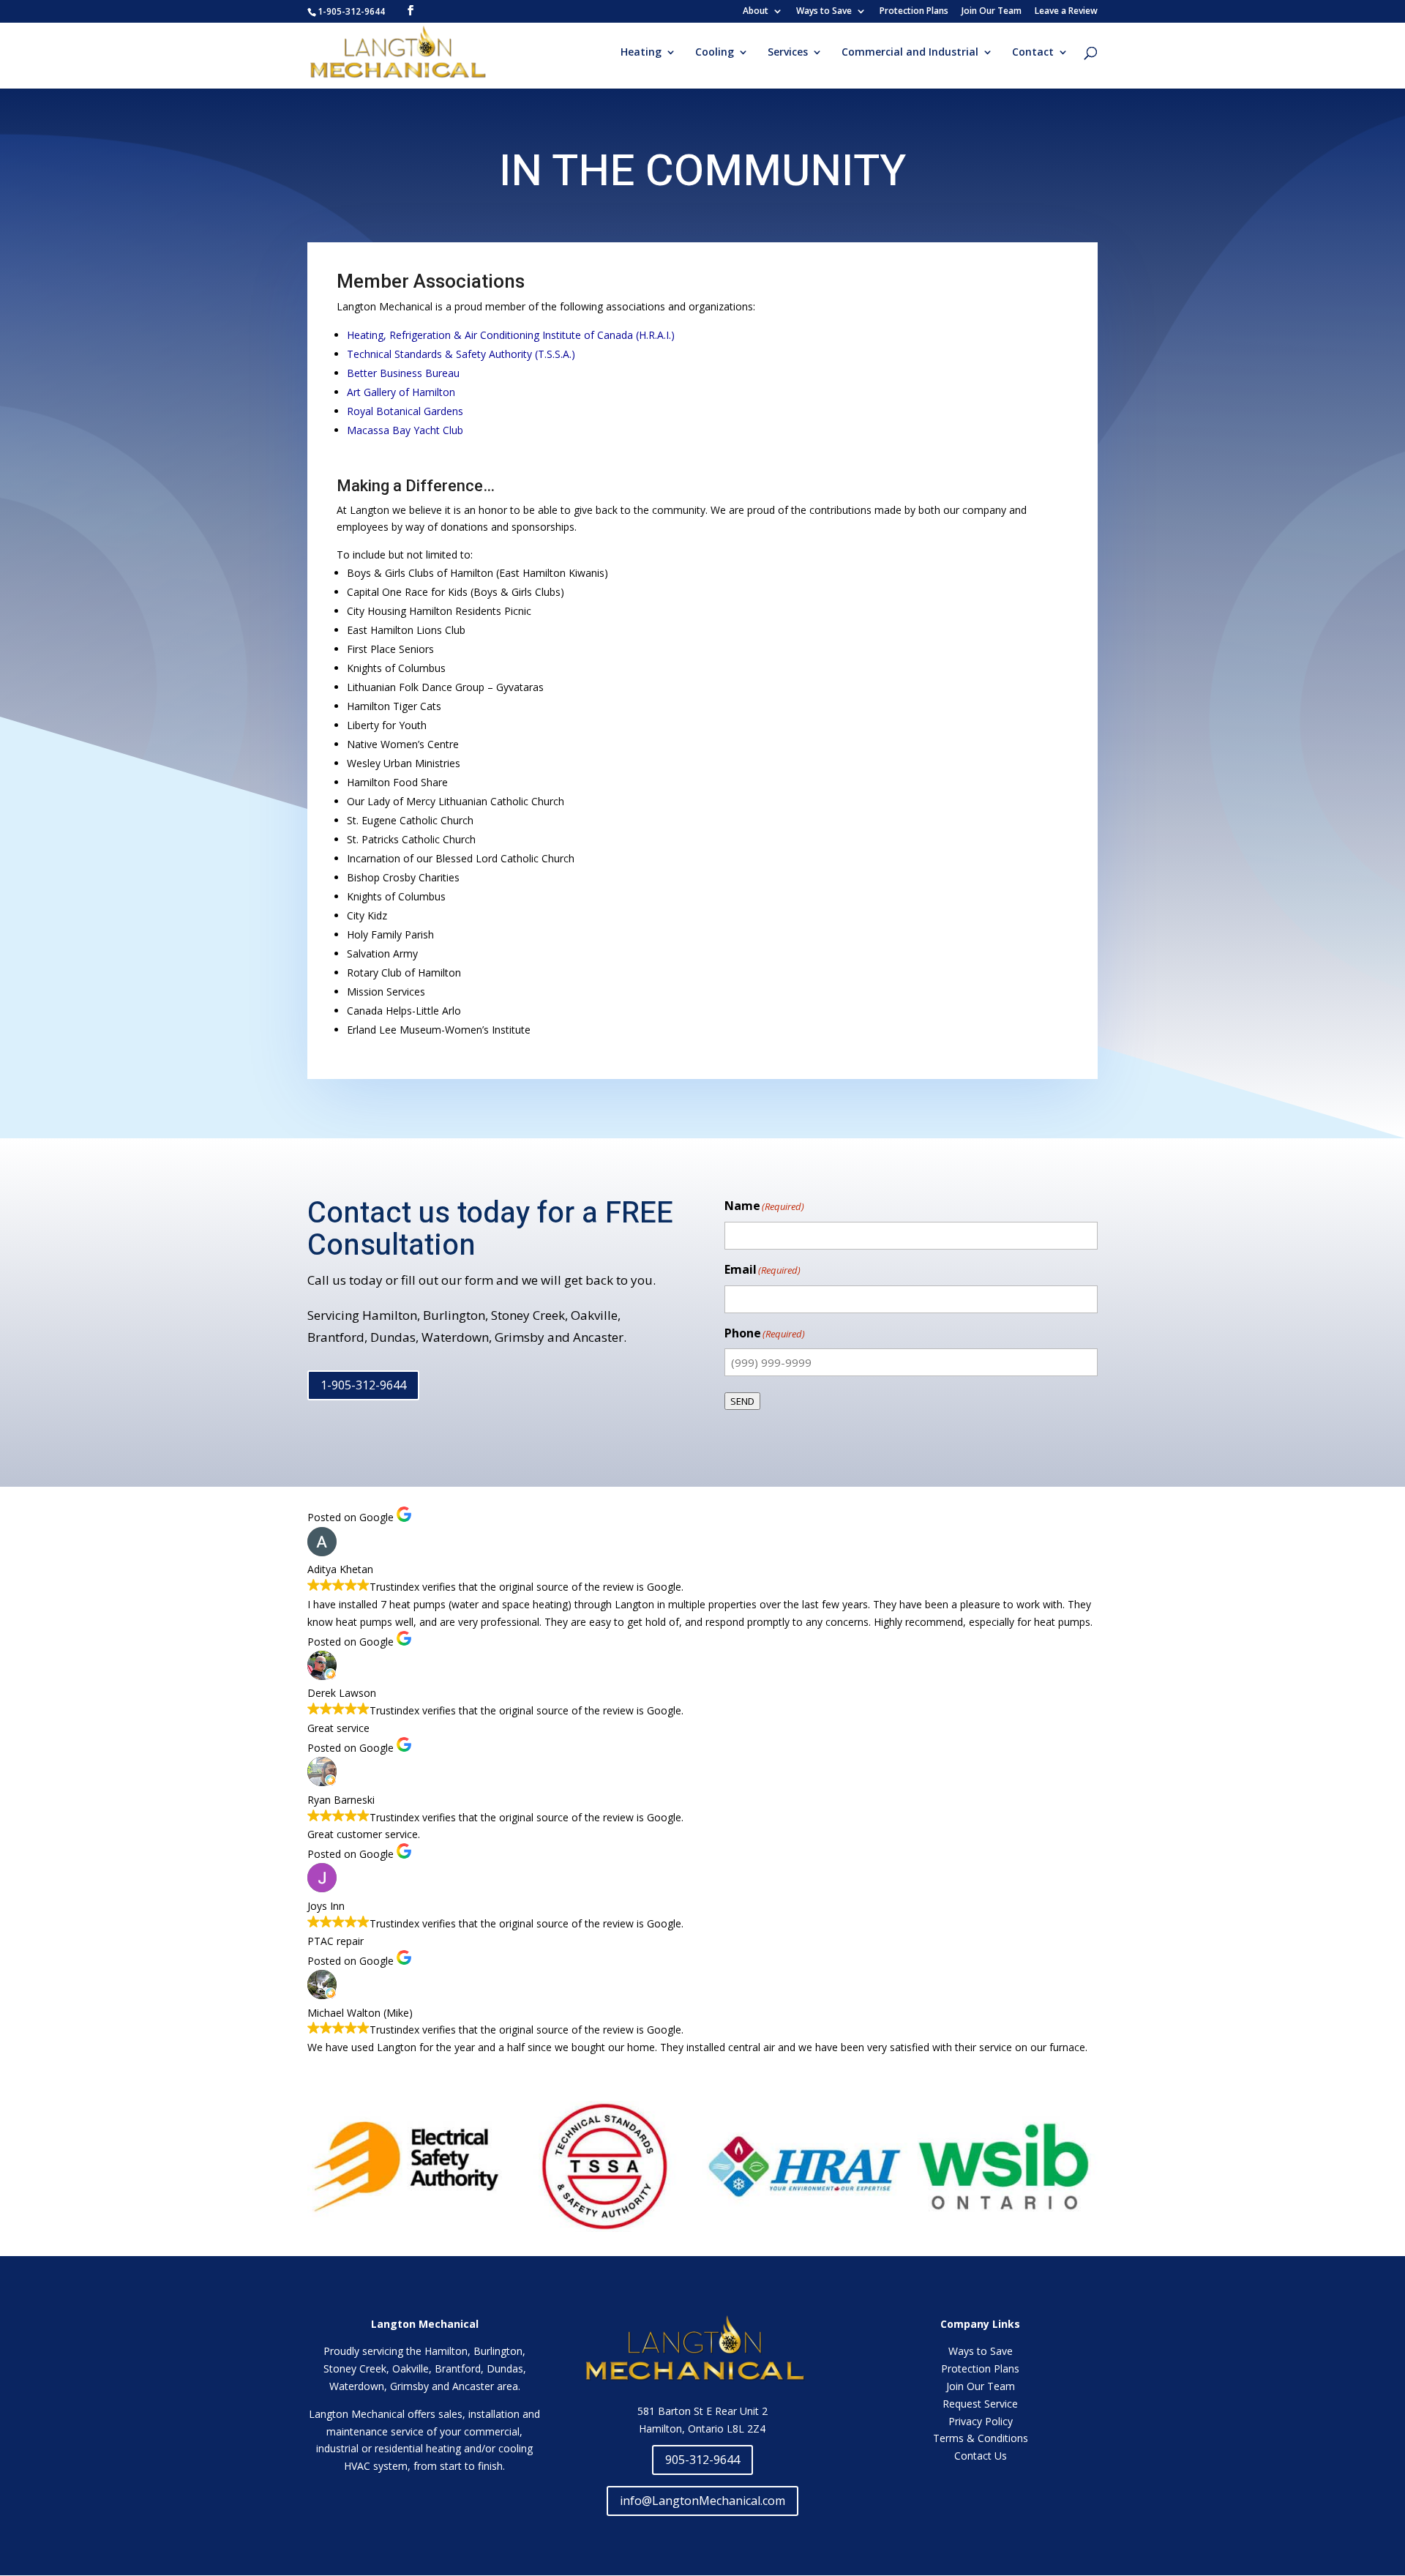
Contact (1033, 53)
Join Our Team (992, 12)
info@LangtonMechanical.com (702, 2501)
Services (788, 53)
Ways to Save (824, 12)
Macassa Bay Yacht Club (405, 430)
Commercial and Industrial (910, 53)
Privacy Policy (981, 2421)
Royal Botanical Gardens (405, 411)
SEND (742, 1401)
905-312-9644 (702, 2460)
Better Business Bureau (403, 373)
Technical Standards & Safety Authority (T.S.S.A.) (461, 354)
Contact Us (981, 2456)
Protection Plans (914, 12)
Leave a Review (1066, 12)
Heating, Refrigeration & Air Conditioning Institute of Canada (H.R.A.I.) (511, 335)
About (756, 12)
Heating (641, 53)
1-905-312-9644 (363, 1385)
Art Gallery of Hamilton (401, 392)
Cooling (715, 53)
